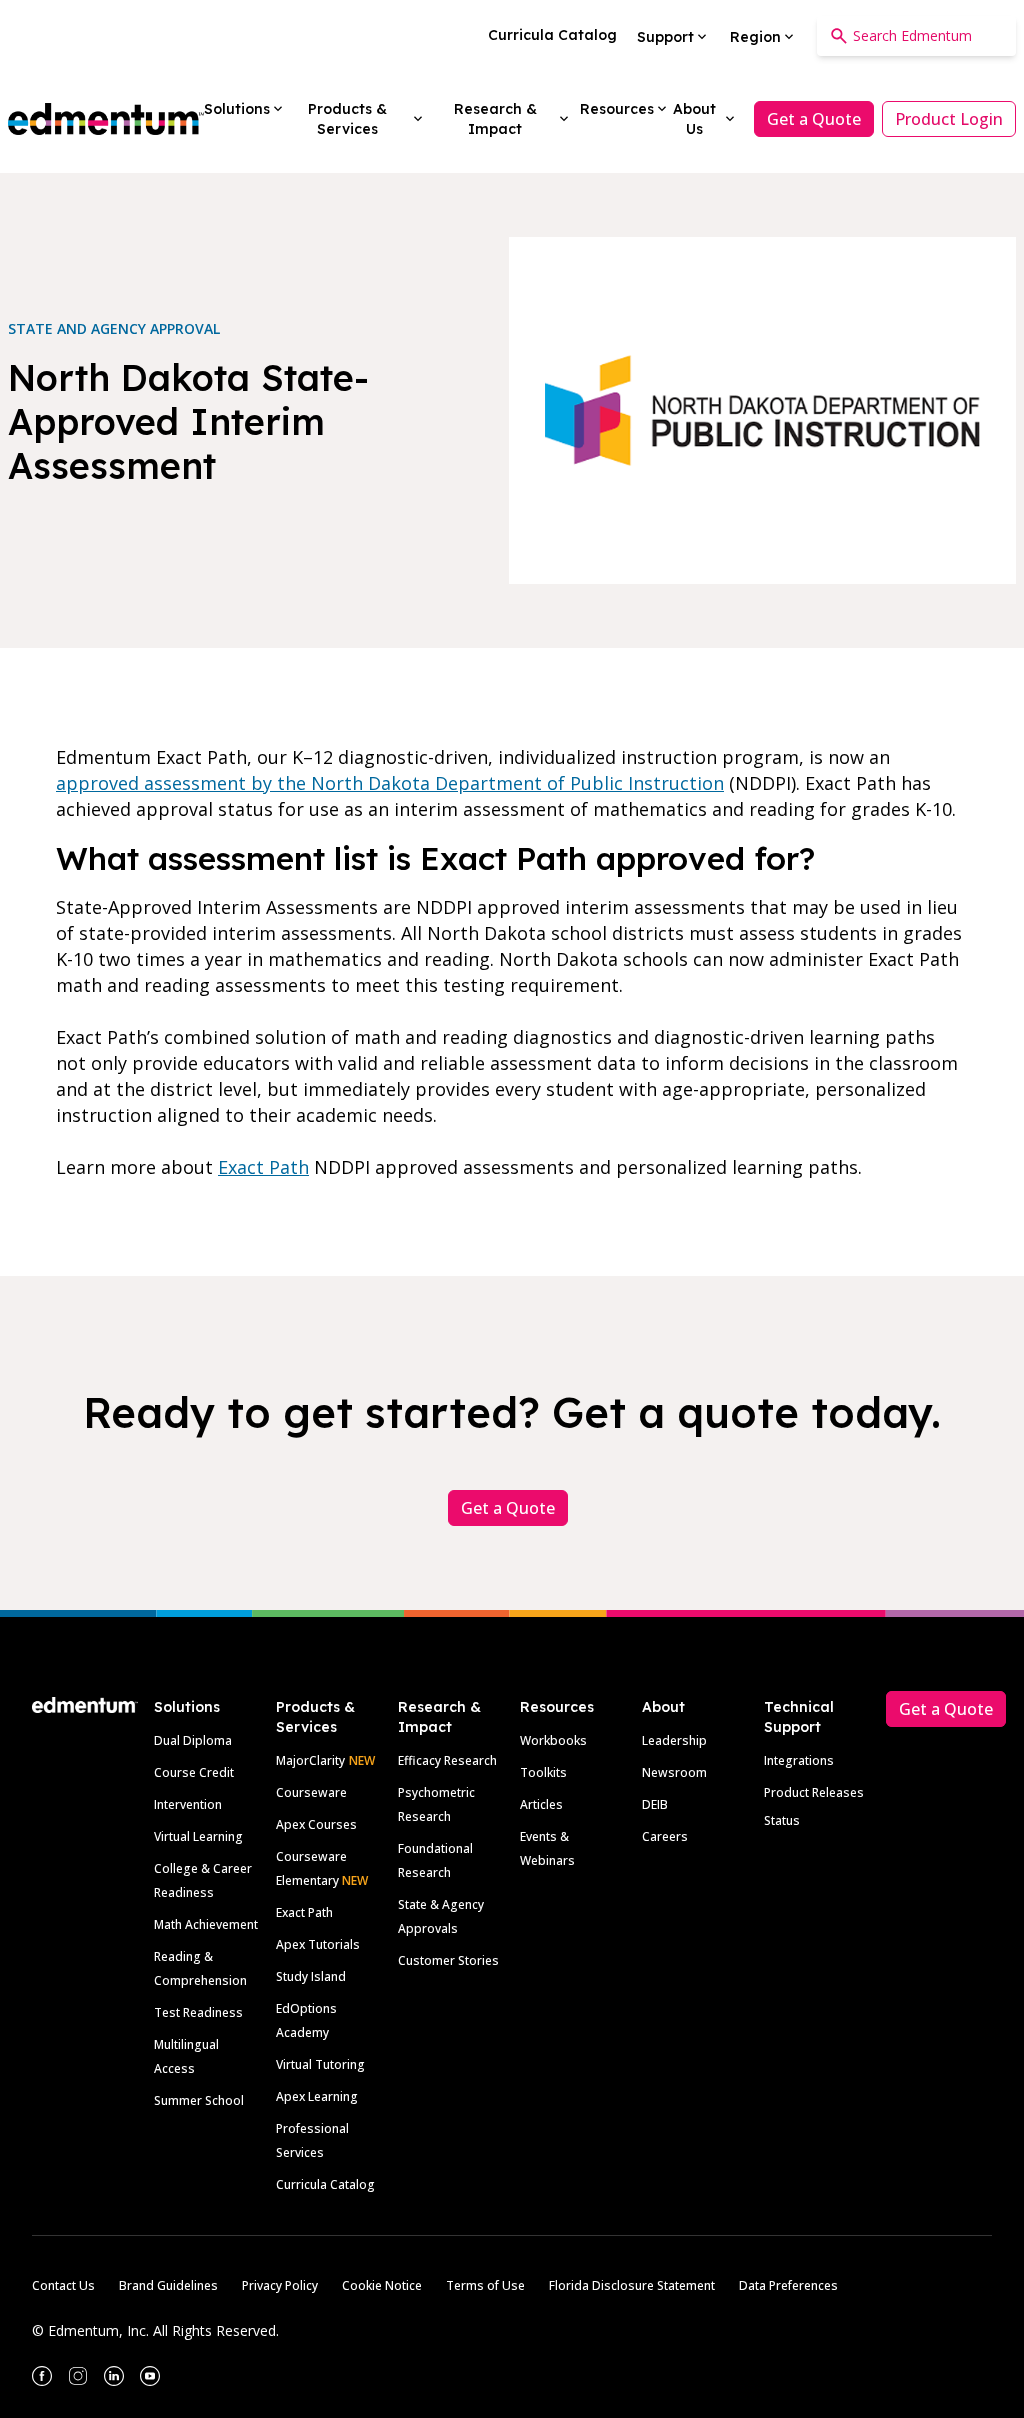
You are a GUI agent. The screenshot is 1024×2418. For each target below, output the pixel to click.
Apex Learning (317, 2096)
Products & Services (315, 1717)
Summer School (199, 2100)
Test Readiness (198, 2012)
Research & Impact (439, 1717)
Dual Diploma (193, 1740)
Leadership (674, 1740)
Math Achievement (206, 1924)
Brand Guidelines (168, 2285)
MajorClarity (310, 1760)
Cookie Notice (382, 2285)
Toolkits (543, 1772)
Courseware (311, 1792)
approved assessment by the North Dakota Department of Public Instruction (390, 783)
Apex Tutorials (318, 1944)
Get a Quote (814, 119)
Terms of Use (485, 2285)
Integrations (799, 1760)
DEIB (655, 1804)
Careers (665, 1836)
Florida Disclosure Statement (632, 2285)
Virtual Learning (198, 1836)
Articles (541, 1804)
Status (782, 1820)
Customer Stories (448, 1960)
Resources (557, 1707)
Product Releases (814, 1792)
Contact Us (63, 2285)
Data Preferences (788, 2285)
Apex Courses (316, 1824)
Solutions (187, 1707)
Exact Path (263, 1167)
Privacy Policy (280, 2285)
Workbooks (553, 1740)
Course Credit (194, 1772)
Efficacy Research (447, 1760)
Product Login (949, 119)
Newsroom (674, 1772)
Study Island (311, 1976)
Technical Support (799, 1717)
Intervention (188, 1804)
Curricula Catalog (325, 2184)
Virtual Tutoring (320, 2064)
